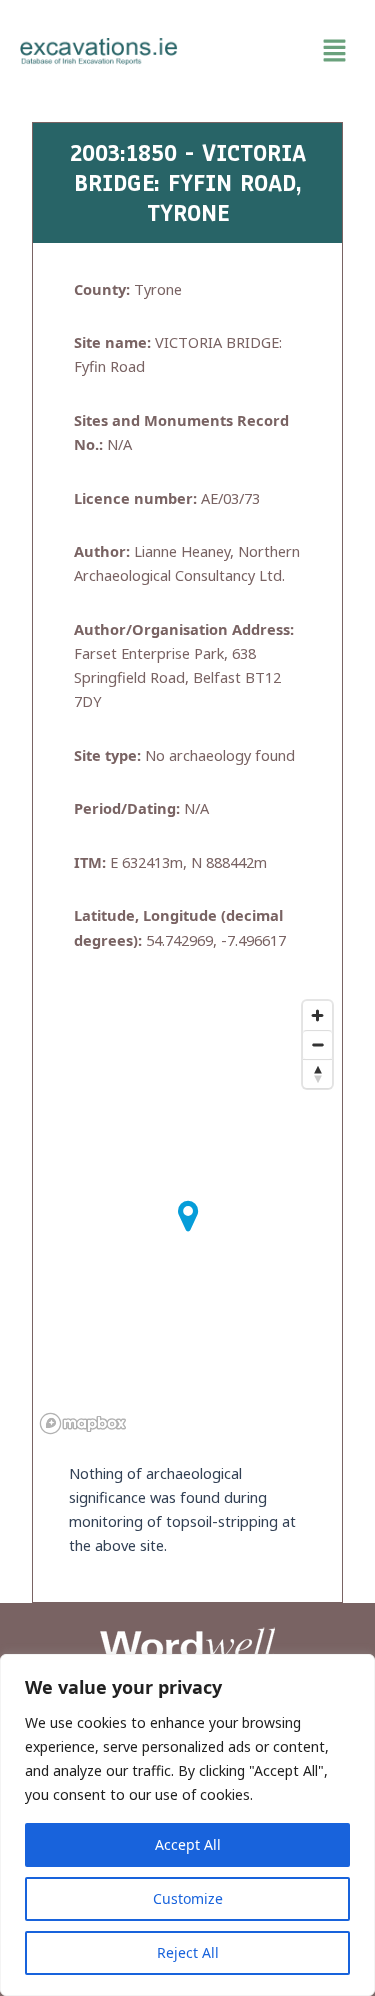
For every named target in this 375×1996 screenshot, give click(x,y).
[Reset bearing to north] (317, 1073)
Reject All (188, 1952)
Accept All (188, 1844)
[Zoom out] (317, 1044)
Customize (188, 1898)
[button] (277, 51)
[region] (187, 1825)
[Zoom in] (317, 1015)
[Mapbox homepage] (83, 1423)
